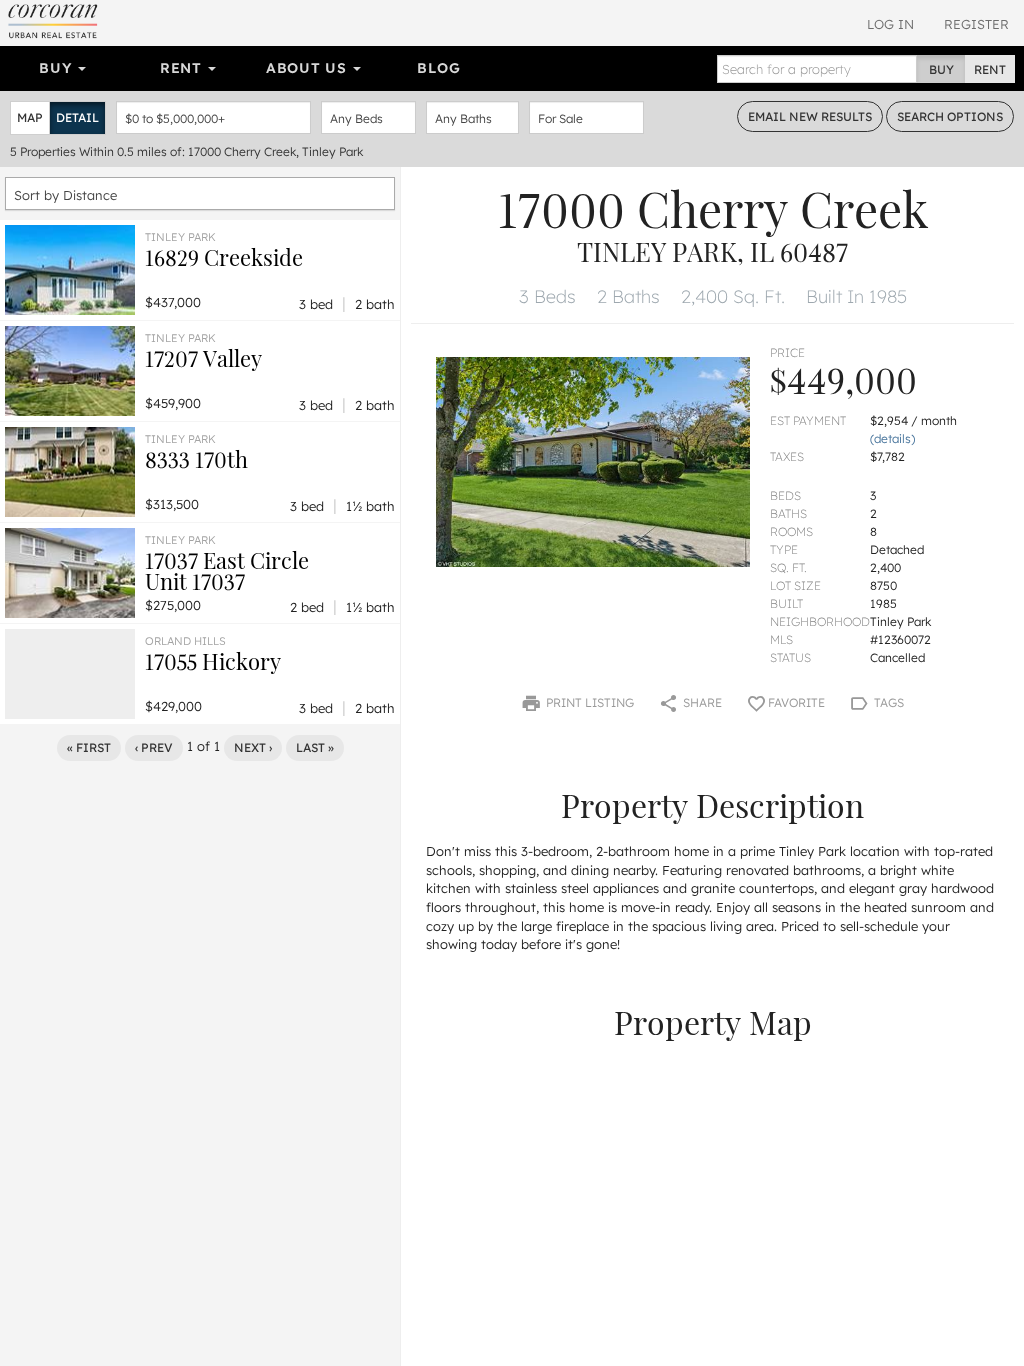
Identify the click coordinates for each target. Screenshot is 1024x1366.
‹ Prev (154, 747)
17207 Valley (203, 358)
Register (976, 24)
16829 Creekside (224, 257)
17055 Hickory (213, 661)
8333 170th (196, 459)
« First (89, 747)
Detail (77, 117)
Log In (890, 24)
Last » (315, 747)
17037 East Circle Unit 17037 (227, 570)
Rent (183, 68)
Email (810, 116)
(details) (892, 438)
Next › (253, 747)
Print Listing (588, 702)
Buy (57, 68)
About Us (308, 68)
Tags (887, 702)
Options (950, 116)
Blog (438, 68)
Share (701, 702)
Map (30, 117)
